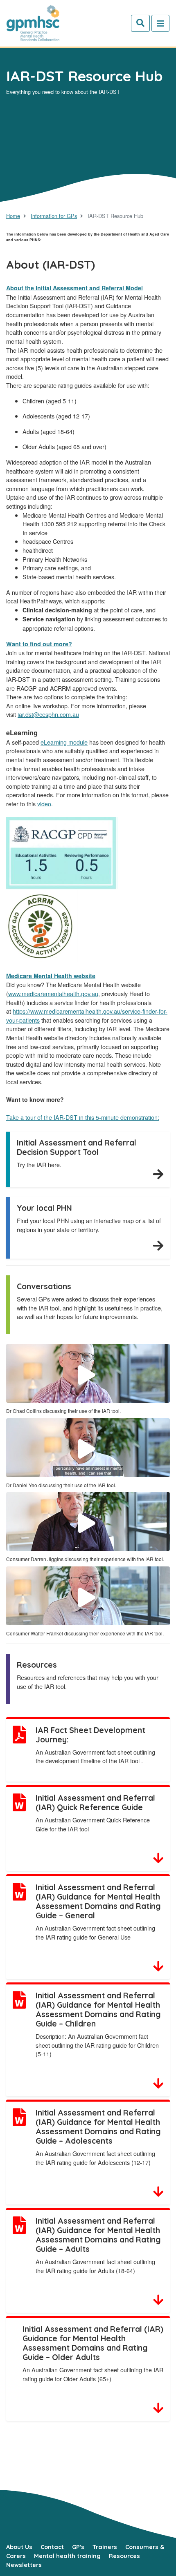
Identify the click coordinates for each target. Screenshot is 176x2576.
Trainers (105, 2547)
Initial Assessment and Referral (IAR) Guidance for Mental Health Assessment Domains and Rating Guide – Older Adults (93, 2343)
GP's (78, 2547)
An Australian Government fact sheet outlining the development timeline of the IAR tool (95, 1756)
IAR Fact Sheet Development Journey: (90, 1735)
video (44, 804)
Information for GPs (54, 216)
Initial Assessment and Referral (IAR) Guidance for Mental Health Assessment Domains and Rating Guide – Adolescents (98, 2127)
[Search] (140, 23)
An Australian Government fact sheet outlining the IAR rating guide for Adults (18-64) (95, 2266)
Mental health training (67, 2556)
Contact (52, 2547)
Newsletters (24, 2565)
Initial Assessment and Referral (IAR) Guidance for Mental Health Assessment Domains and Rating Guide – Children (98, 2010)
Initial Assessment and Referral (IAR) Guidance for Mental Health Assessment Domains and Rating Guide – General (98, 1901)
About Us (19, 2547)
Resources (124, 2556)
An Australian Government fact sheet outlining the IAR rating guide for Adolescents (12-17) (95, 2158)
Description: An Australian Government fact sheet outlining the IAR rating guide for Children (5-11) (97, 2045)
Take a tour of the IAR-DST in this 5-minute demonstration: (83, 1117)
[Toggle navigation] (160, 23)
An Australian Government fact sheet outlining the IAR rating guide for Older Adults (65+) (93, 2374)
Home (13, 216)
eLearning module (64, 742)
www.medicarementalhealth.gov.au (53, 993)
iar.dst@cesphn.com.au (48, 714)
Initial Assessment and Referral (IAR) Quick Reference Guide (95, 1803)
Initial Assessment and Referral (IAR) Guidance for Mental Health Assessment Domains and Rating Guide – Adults (98, 2235)
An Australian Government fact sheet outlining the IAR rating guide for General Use (95, 1932)
